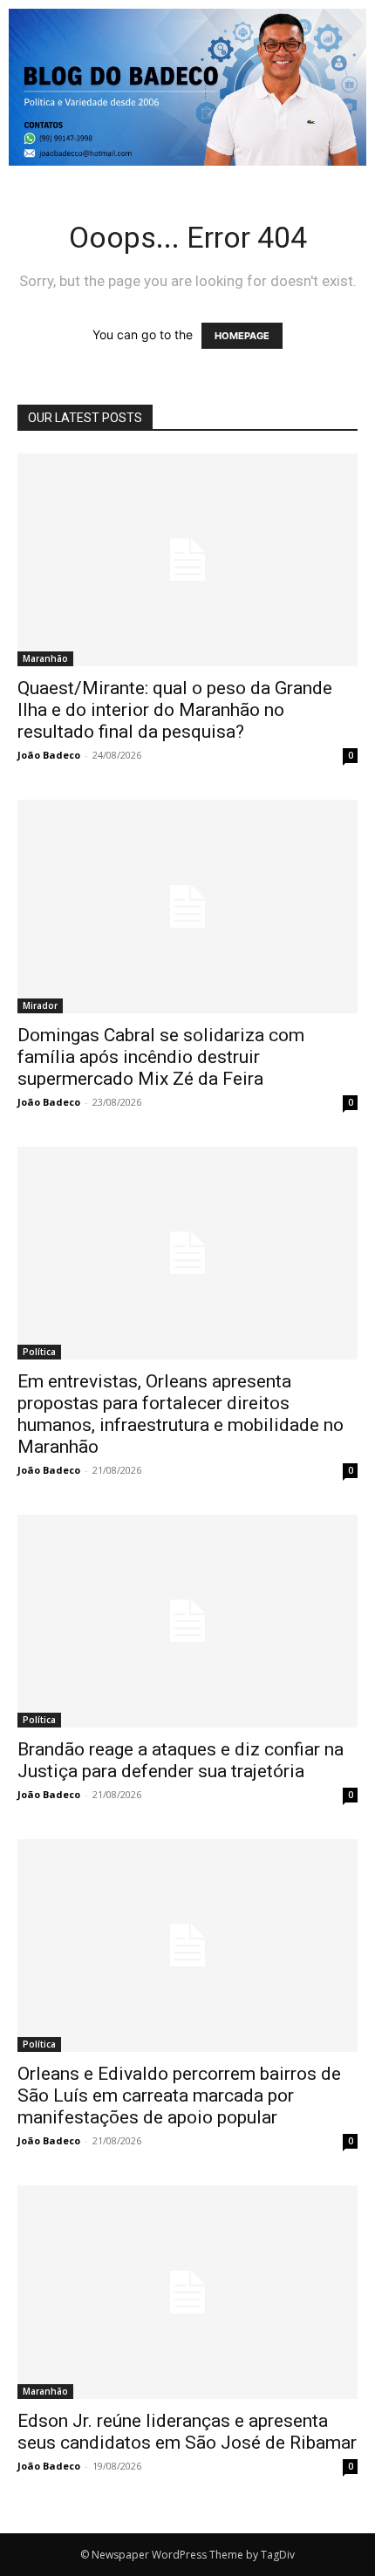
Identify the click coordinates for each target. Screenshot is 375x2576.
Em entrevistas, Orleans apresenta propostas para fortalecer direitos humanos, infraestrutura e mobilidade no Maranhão (181, 1414)
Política (39, 1352)
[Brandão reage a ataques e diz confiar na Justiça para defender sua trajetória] (187, 1621)
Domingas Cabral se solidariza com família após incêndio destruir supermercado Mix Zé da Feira (161, 1057)
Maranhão (45, 658)
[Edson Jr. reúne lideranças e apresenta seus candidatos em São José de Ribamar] (187, 2292)
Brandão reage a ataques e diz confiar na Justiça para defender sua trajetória (181, 1760)
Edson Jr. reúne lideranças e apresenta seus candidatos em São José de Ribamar (187, 2432)
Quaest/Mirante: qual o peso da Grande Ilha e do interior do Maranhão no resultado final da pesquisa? (175, 710)
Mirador (40, 1005)
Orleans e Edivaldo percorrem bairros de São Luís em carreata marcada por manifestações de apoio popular (179, 2096)
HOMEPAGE (242, 336)
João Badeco (49, 755)
